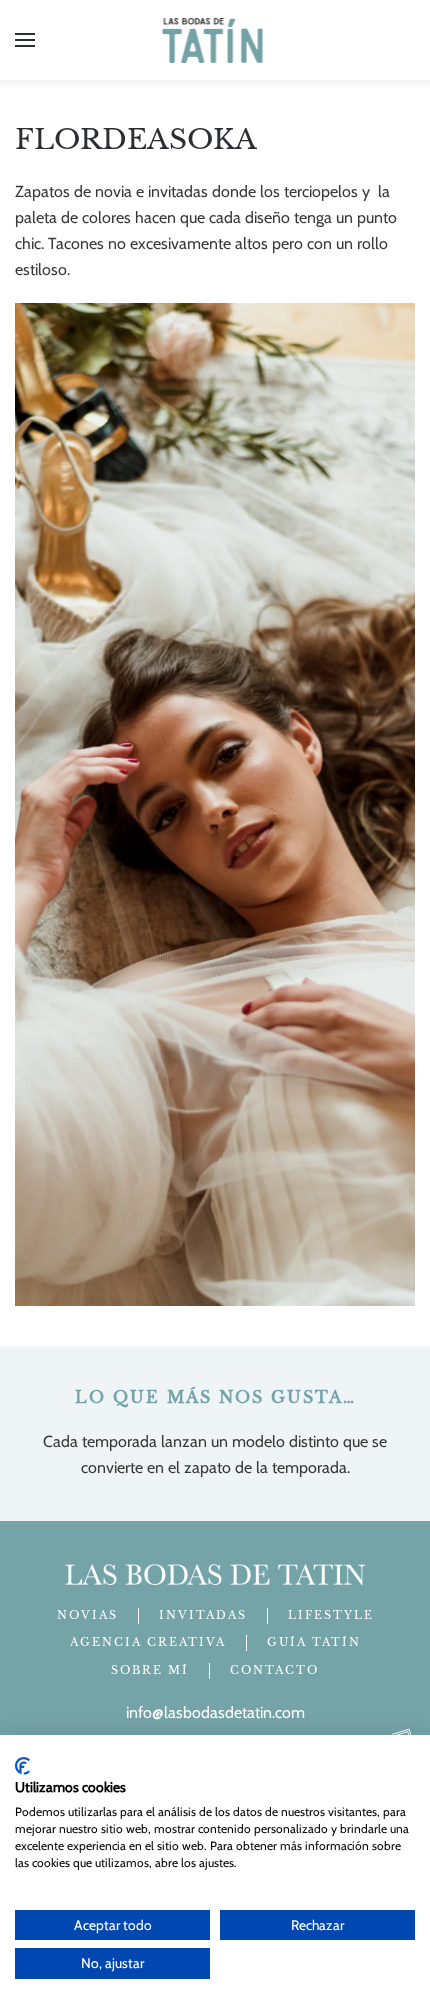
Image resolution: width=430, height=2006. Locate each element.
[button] (25, 40)
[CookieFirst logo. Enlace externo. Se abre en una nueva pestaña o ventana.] (22, 1766)
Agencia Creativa (148, 1642)
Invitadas (203, 1615)
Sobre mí (150, 1670)
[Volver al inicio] (215, 40)
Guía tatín (314, 1642)
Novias (87, 1615)
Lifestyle (331, 1615)
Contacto (274, 1670)
